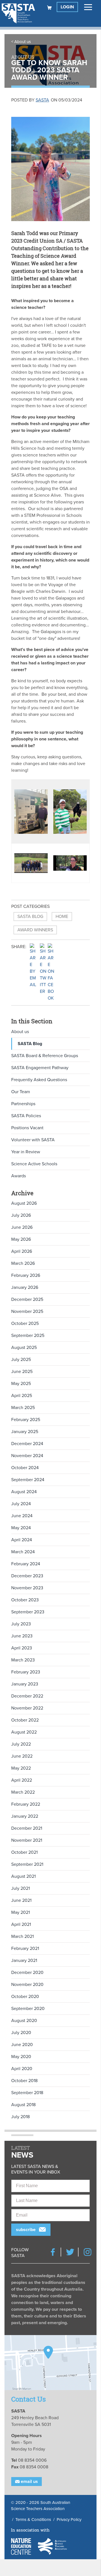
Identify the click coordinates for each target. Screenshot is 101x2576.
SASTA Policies (26, 1116)
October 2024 (25, 1468)
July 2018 (20, 2117)
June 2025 (22, 1372)
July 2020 (21, 2033)
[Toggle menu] (88, 7)
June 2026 (22, 1227)
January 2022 (25, 1816)
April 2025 (22, 1396)
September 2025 (28, 1336)
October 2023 (25, 1600)
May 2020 (21, 2057)
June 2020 (22, 2045)
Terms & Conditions (33, 2520)
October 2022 (25, 1720)
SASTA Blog (30, 917)
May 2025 (21, 1384)
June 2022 (22, 1756)
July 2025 (21, 1360)
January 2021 (24, 1961)
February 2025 (26, 1420)
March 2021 (22, 1936)
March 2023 (23, 1660)
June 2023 (22, 1636)
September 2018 (27, 2093)
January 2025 (25, 1432)
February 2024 (26, 1564)
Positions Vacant (27, 1128)
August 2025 (24, 1348)
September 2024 (28, 1480)
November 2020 (27, 1985)
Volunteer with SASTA (33, 1140)
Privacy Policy (69, 2520)
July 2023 (21, 1624)
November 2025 (27, 1311)
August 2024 (24, 1492)
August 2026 (24, 1203)
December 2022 (27, 1696)
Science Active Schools (34, 1164)
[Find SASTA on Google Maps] (50, 2363)
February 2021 (25, 1948)
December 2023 (27, 1576)
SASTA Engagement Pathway (40, 1068)
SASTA (42, 100)
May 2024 (21, 1528)
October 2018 (24, 2081)
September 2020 (28, 2009)
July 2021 (20, 1888)
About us (23, 42)
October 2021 (24, 1852)
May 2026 (21, 1239)
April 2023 (22, 1648)
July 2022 (21, 1744)
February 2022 (26, 1804)
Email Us (29, 2482)
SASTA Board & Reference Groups (45, 1056)
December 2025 (27, 1299)
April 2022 (22, 1780)
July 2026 (21, 1215)
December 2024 (27, 1444)
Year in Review (26, 1152)
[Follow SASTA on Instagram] (88, 2252)
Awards (19, 1176)
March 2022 (23, 1792)
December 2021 (27, 1828)
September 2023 (28, 1612)
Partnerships (23, 1104)
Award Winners (35, 930)
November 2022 (27, 1708)
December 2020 (27, 1973)
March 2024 (23, 1552)
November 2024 (27, 1456)
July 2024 (21, 1504)
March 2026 (23, 1263)
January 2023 (25, 1684)
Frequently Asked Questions (39, 1080)
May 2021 (20, 1912)
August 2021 (23, 1876)
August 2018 (23, 2105)
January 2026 (25, 1287)
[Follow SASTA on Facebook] (53, 2252)
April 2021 (21, 1924)
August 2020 (24, 2021)
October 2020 (25, 1997)
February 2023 (26, 1672)
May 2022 (21, 1768)
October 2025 (25, 1323)
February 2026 (26, 1275)
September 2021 (27, 1864)
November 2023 (27, 1588)
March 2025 (23, 1408)
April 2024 (22, 1540)
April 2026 (22, 1251)
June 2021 (21, 1900)
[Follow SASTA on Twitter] (70, 2252)
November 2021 (27, 1840)
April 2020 (22, 2069)
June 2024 (22, 1516)
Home (62, 917)
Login (67, 7)
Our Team (21, 1092)
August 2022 (24, 1732)
